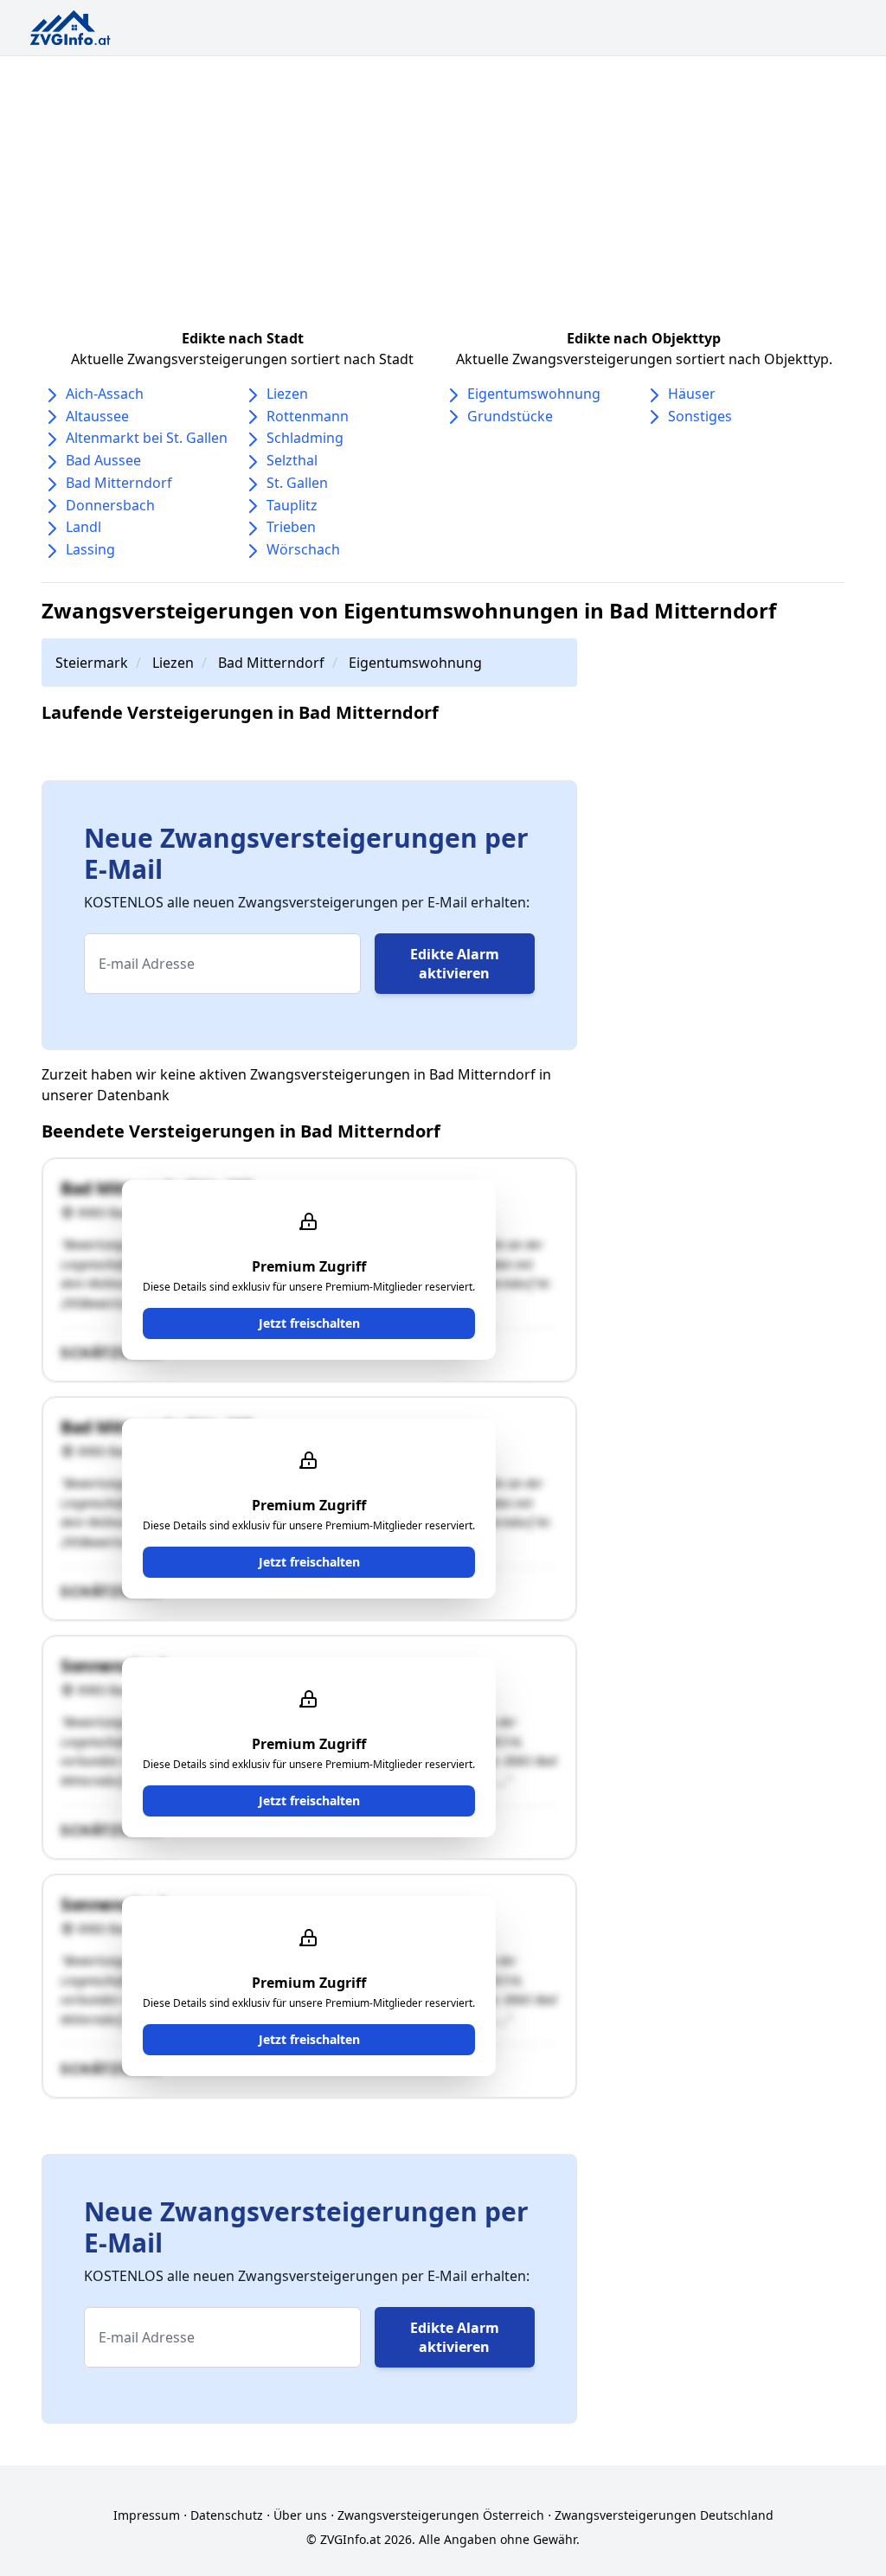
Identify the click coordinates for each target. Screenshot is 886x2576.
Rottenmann (308, 416)
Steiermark (92, 663)
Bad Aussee (103, 460)
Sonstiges (700, 416)
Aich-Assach (105, 394)
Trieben (291, 527)
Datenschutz (227, 2515)
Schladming (305, 438)
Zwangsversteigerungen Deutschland (664, 2515)
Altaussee (97, 416)
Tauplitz (292, 505)
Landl (83, 527)
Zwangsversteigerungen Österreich (441, 2515)
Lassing (90, 549)
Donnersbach (110, 505)
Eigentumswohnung (534, 394)
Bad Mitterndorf (119, 483)
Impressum (147, 2515)
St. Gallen (297, 483)
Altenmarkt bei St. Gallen (147, 438)
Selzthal (292, 460)
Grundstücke (510, 416)
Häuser (692, 394)
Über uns (300, 2515)
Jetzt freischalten (309, 1323)
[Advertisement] (443, 186)
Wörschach (303, 549)
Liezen (287, 394)
